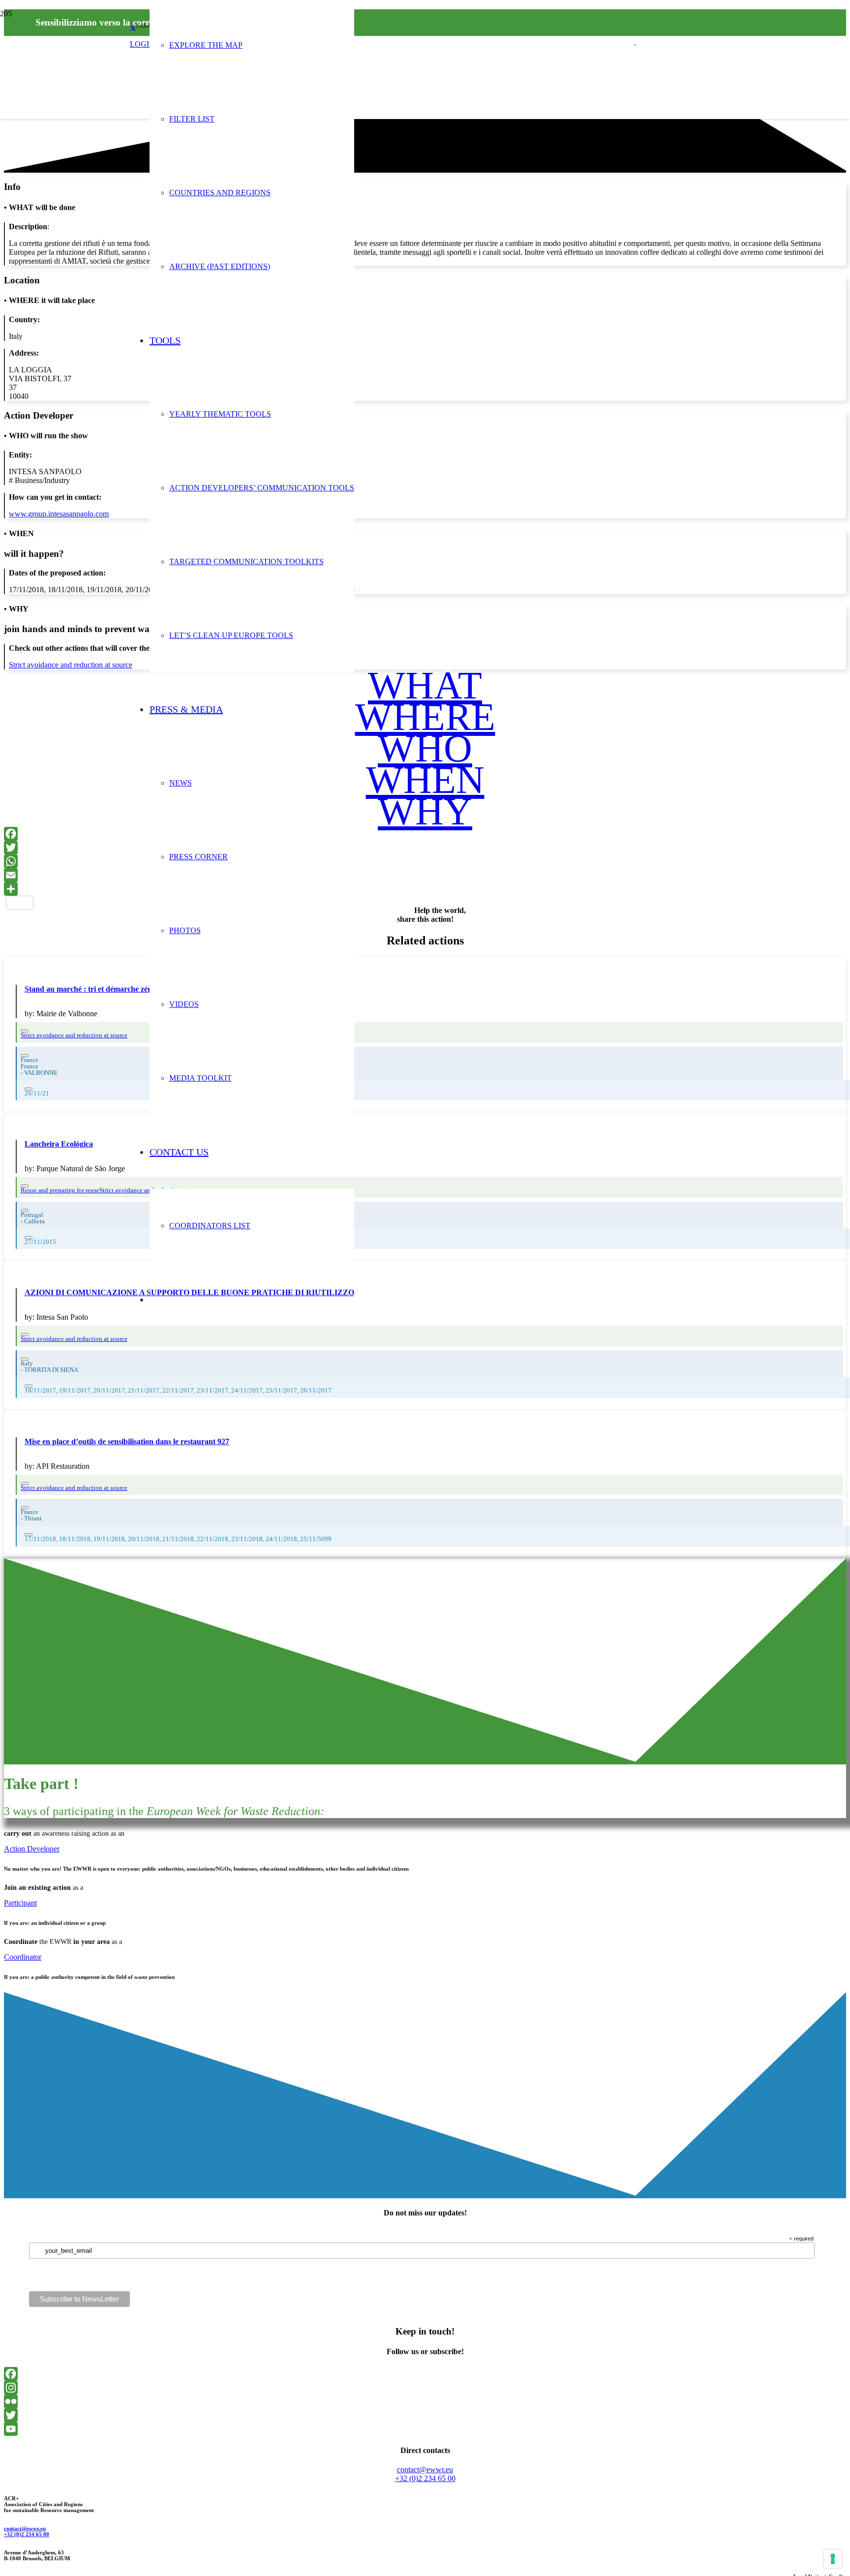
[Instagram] (425, 2388)
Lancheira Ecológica (59, 1144)
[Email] (425, 875)
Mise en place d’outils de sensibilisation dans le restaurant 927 (127, 1441)
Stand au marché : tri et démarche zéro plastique (106, 989)
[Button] (25, 1031)
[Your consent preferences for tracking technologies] (833, 2559)
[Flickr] (425, 2401)
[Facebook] (425, 834)
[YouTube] (425, 2429)
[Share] (425, 889)
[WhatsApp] (425, 861)
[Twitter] (425, 848)
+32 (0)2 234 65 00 (27, 2534)
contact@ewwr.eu (25, 2528)
